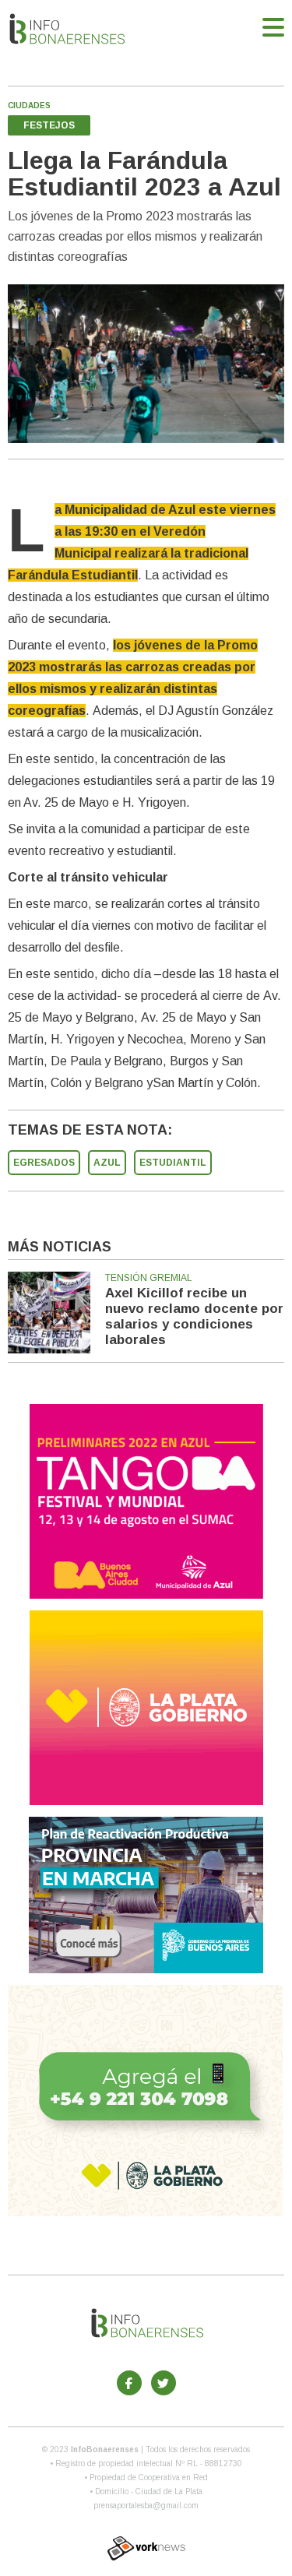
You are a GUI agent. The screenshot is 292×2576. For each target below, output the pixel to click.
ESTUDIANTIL (173, 1163)
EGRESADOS (44, 1163)
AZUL (107, 1163)
